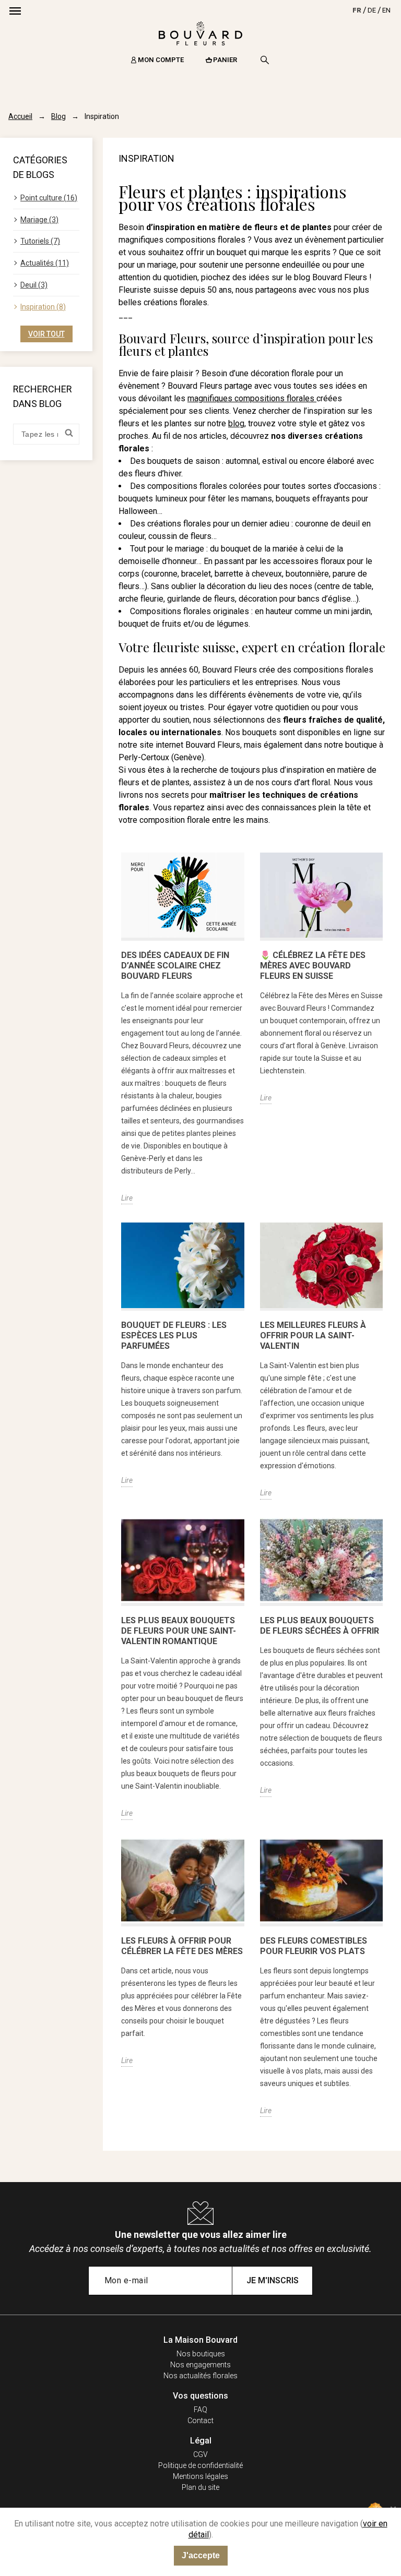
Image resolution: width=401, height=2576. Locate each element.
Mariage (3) (39, 220)
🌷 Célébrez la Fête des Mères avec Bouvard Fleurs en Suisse (313, 966)
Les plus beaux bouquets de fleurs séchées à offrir (320, 1626)
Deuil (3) (34, 285)
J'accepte (201, 2555)
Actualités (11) (45, 263)
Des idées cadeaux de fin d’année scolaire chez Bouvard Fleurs (175, 966)
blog (236, 423)
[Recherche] (265, 60)
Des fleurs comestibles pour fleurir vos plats (314, 1946)
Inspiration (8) (43, 307)
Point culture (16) (49, 198)
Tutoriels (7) (40, 241)
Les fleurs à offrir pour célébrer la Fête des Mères (182, 1946)
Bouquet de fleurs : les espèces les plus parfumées (174, 1335)
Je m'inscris (273, 2280)
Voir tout (46, 334)
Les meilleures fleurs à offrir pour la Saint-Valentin (313, 1335)
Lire (127, 1198)
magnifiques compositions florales (252, 398)
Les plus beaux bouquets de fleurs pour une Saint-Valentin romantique (179, 1631)
